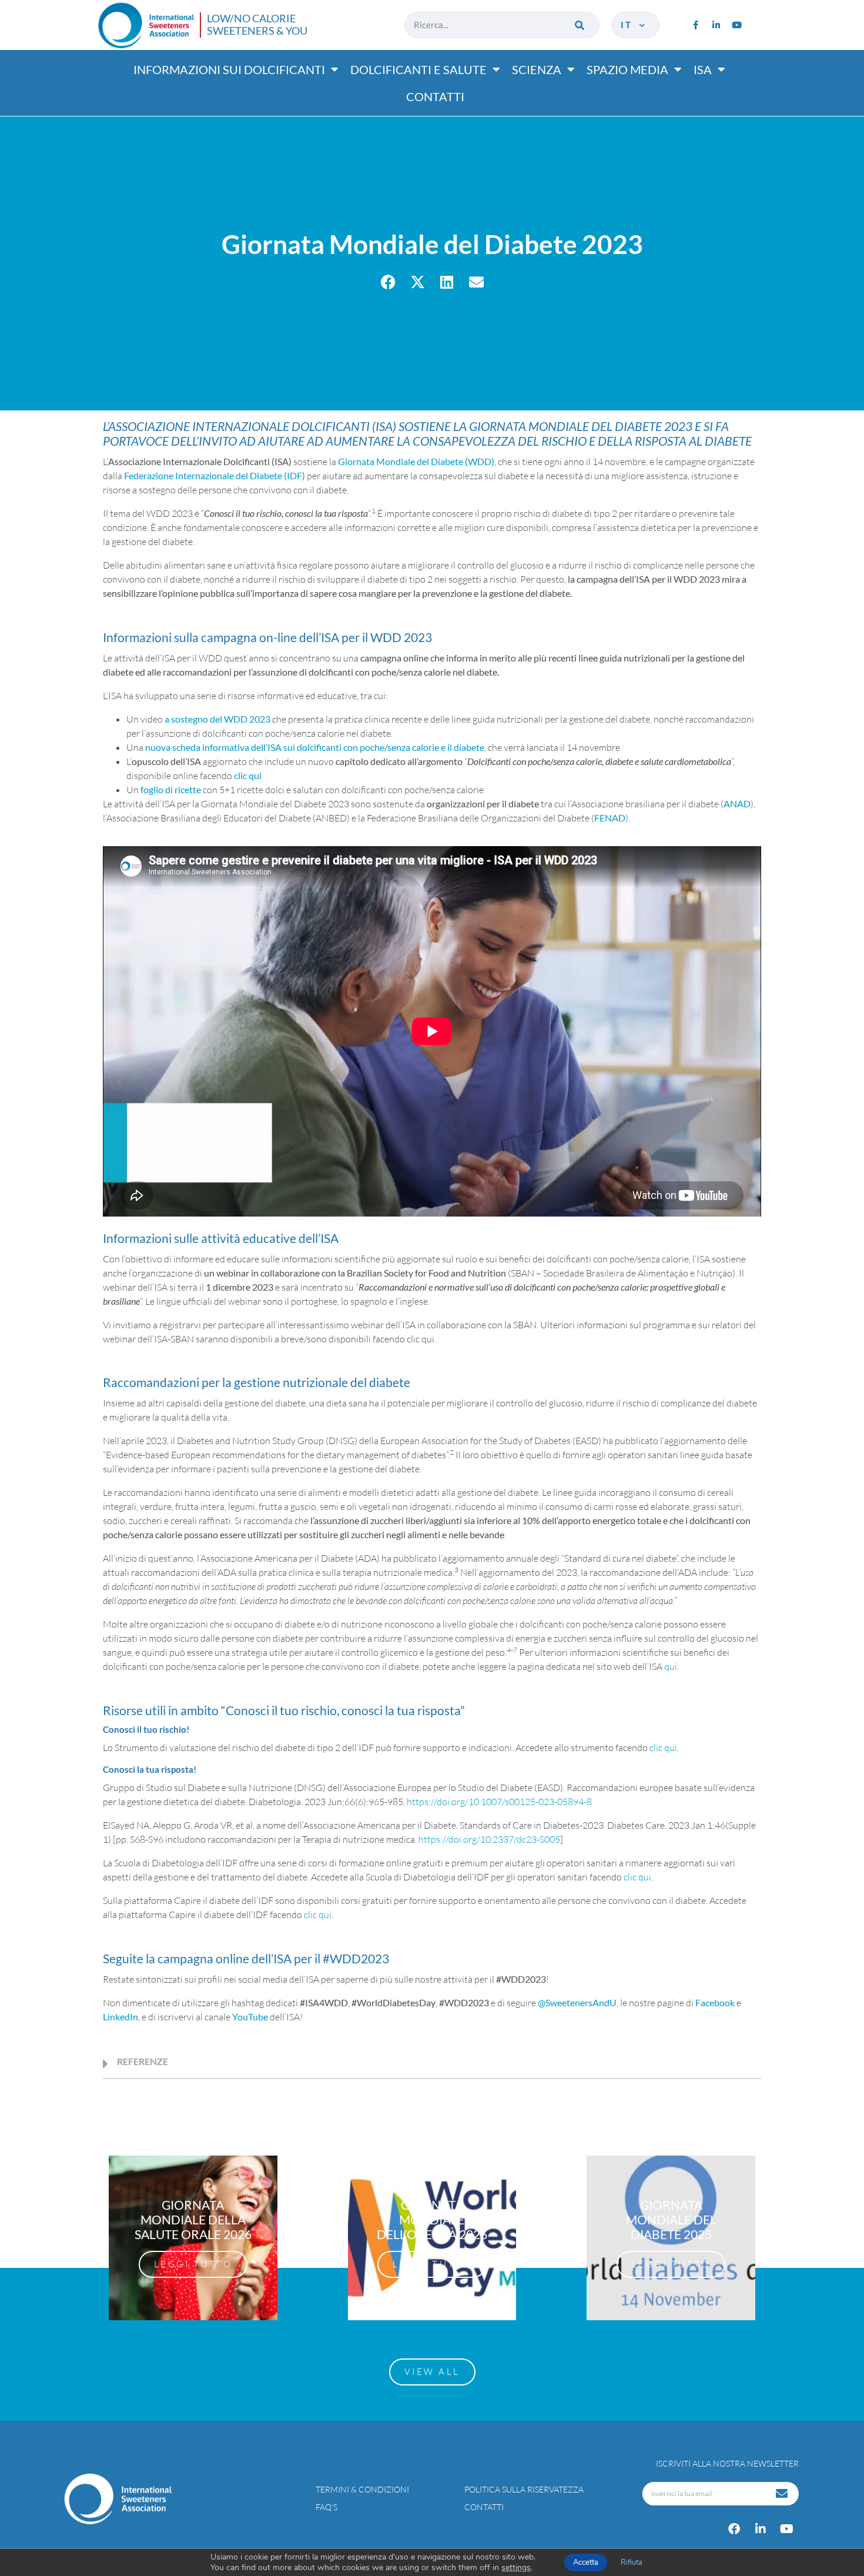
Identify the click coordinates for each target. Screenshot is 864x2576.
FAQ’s (326, 2507)
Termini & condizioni (362, 2489)
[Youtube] (736, 25)
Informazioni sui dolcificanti (229, 69)
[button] (388, 282)
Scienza (537, 69)
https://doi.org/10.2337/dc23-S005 (489, 1839)
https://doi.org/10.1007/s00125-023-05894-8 (499, 1802)
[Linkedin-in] (716, 25)
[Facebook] (734, 2529)
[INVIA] (783, 2494)
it (629, 25)
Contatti (435, 96)
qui (671, 1666)
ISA (703, 69)
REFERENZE (143, 2061)
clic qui (248, 775)
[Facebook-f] (695, 25)
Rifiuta (632, 2562)
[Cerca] (580, 25)
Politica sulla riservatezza (524, 2489)
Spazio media (627, 69)
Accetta (586, 2562)
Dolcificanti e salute (418, 69)
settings (516, 2568)
